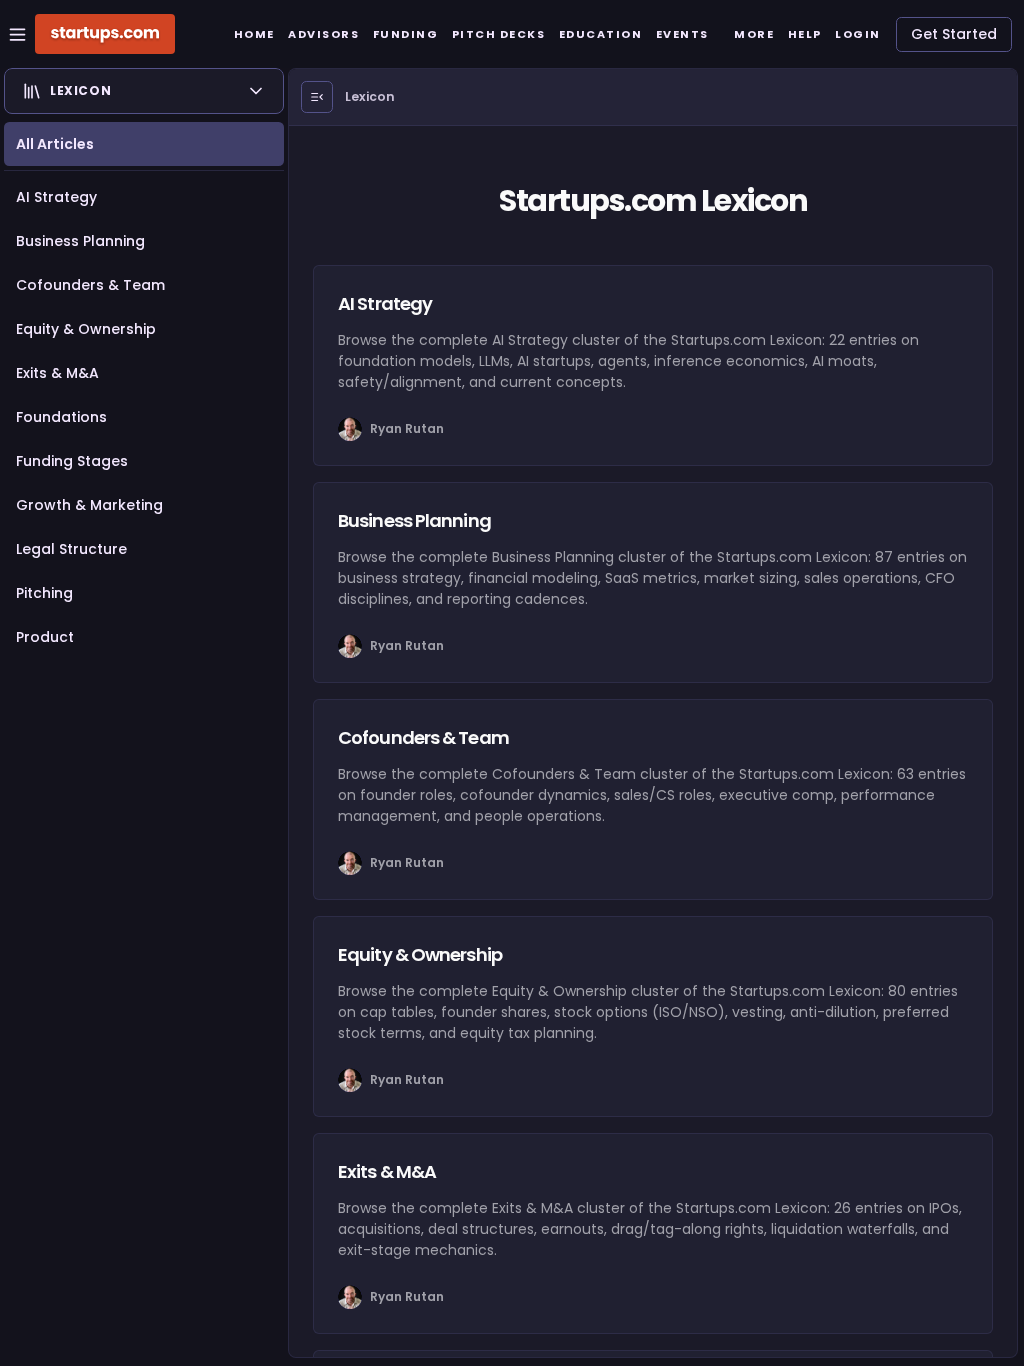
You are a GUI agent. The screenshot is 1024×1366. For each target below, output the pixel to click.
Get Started (954, 34)
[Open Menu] (317, 97)
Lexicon (370, 96)
